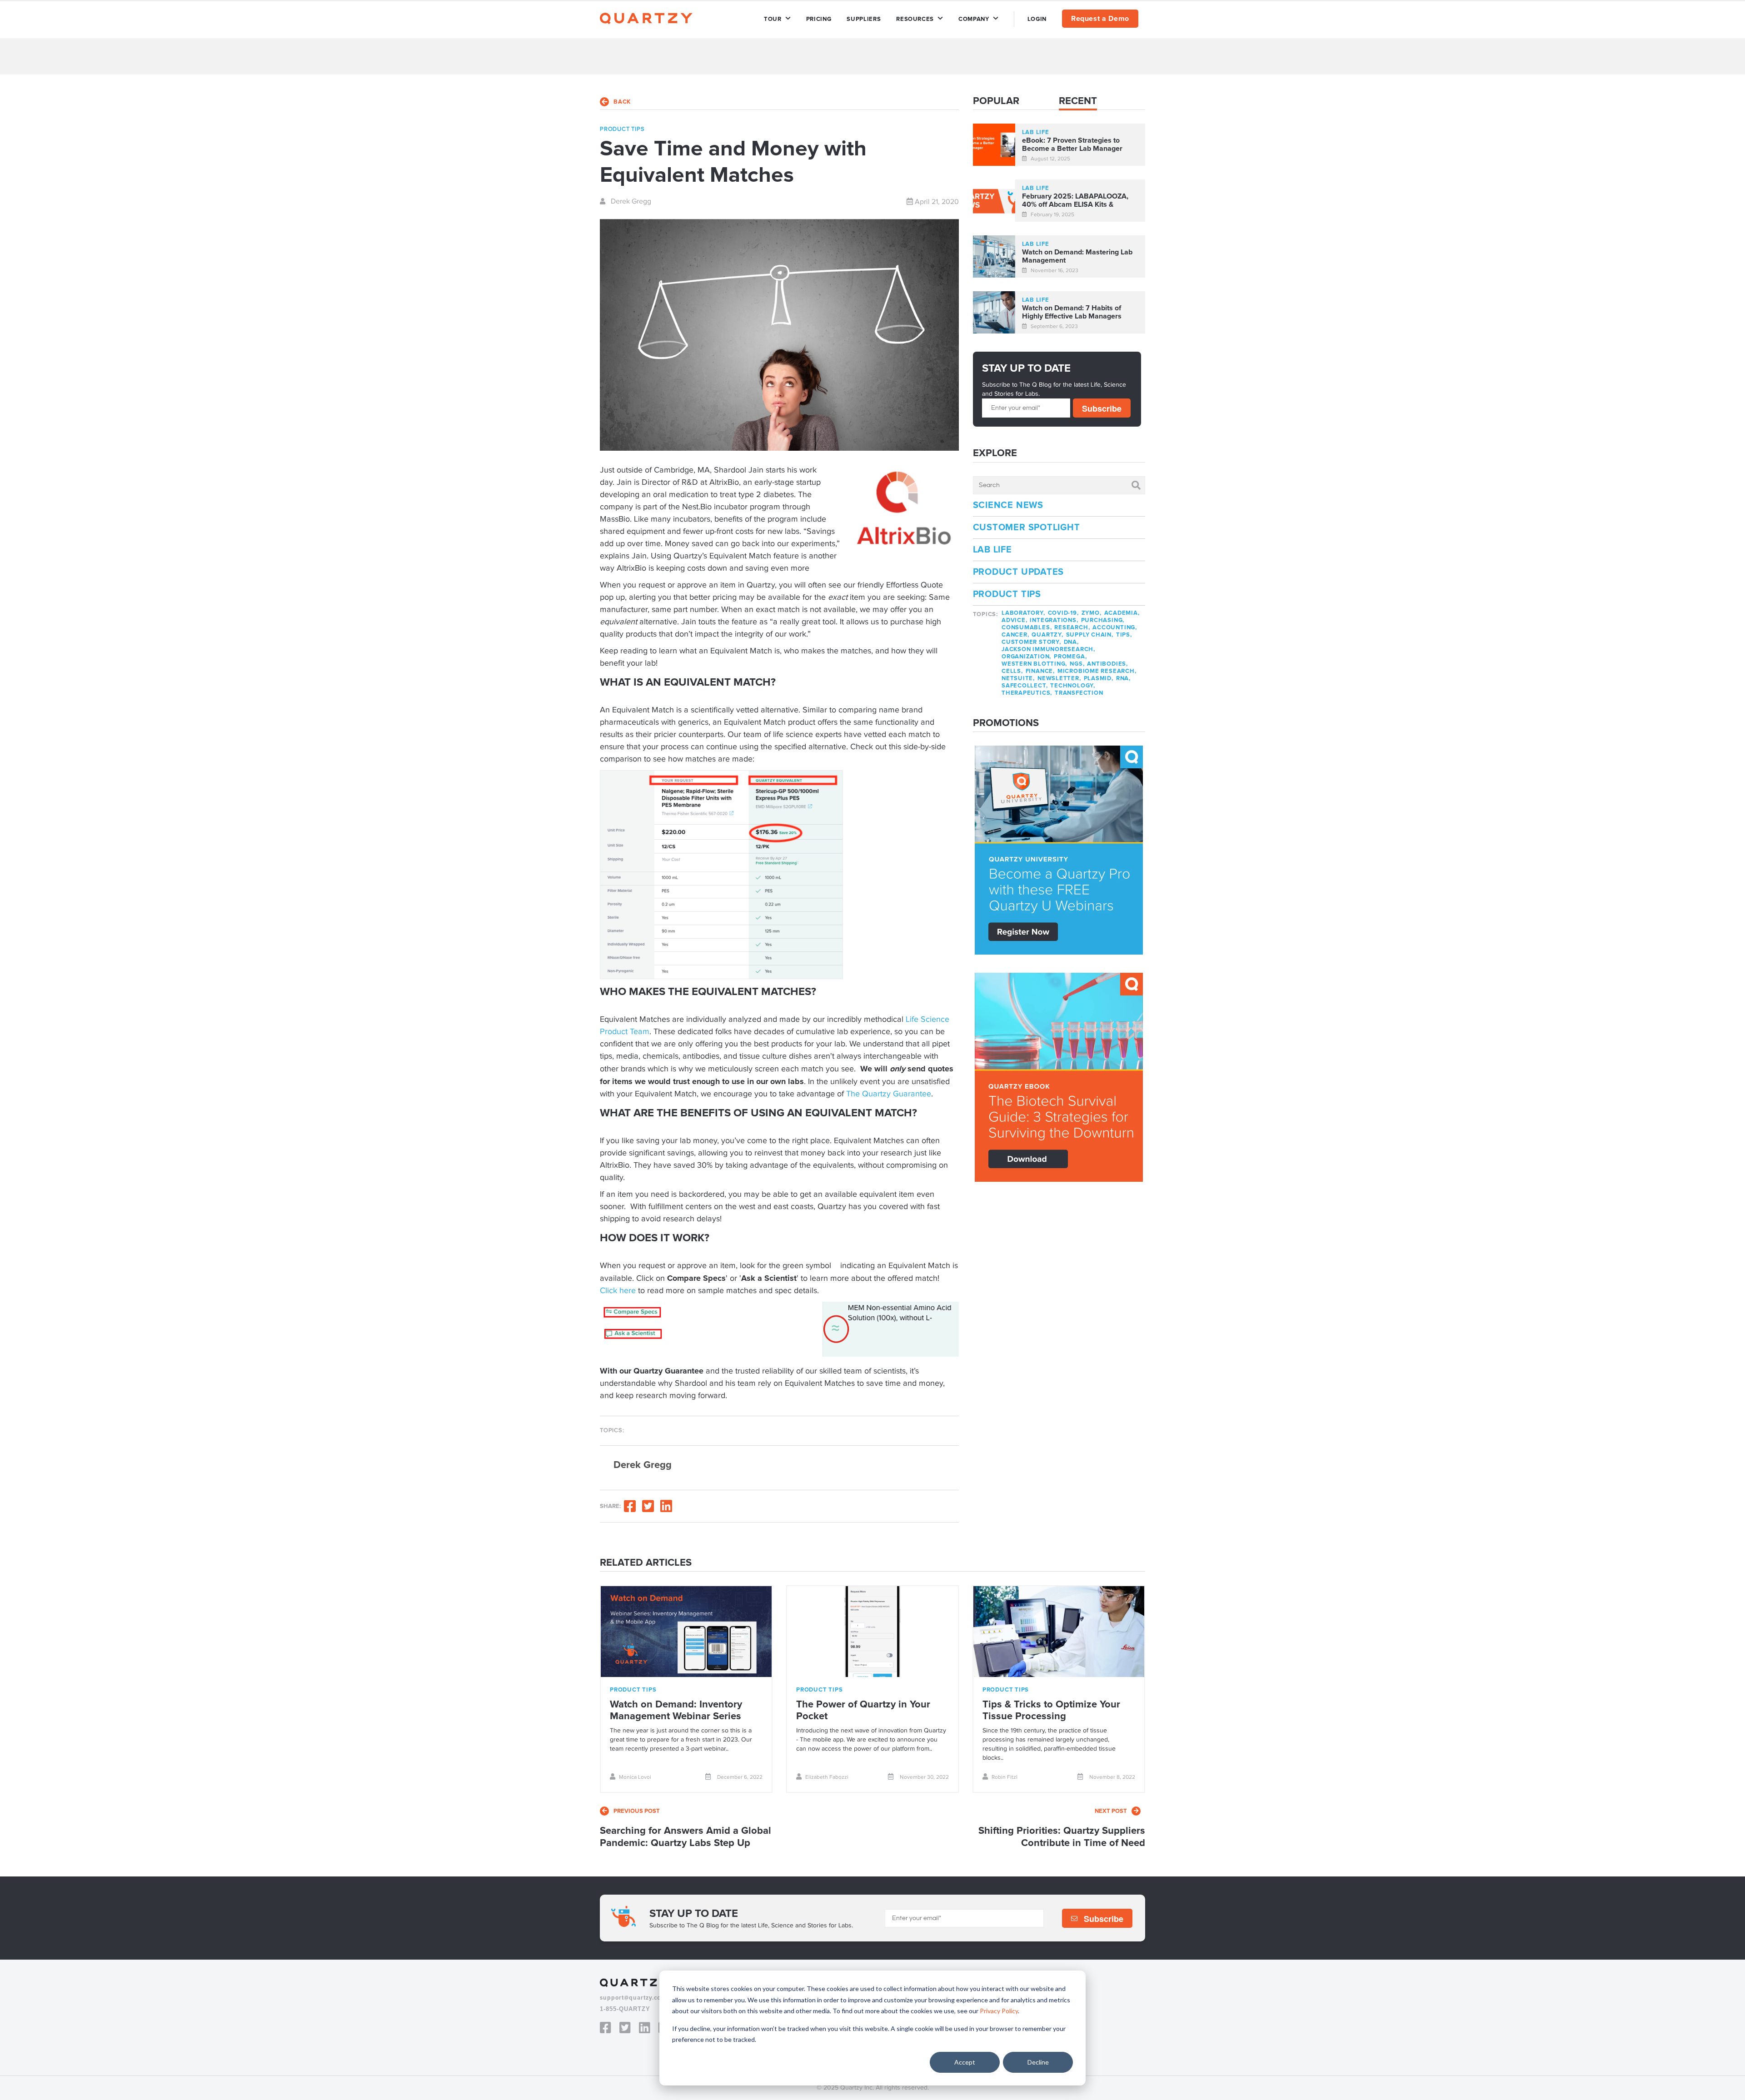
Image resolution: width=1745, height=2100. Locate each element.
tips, (1124, 635)
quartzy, (1047, 635)
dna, (1071, 642)
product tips (622, 129)
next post (1111, 1811)
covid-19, (1063, 613)
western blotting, (1034, 664)
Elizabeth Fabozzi (827, 1777)
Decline (1038, 2062)
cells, (1012, 671)
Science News (1008, 505)
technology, (1073, 686)
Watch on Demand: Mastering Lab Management (1077, 256)
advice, (1014, 620)
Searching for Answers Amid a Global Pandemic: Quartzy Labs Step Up (686, 1837)
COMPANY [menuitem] (974, 19)
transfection (1079, 693)
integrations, (1054, 620)
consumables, (1027, 627)
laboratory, (1023, 613)
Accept (965, 2062)
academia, (1122, 613)
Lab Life (992, 550)
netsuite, (1018, 678)
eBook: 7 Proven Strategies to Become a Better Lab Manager (1072, 145)
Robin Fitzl (1005, 1777)
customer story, (1031, 642)
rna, (1123, 678)
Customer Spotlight (1027, 527)
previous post (637, 1811)
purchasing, (1103, 620)
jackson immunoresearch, (1048, 649)
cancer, (1015, 635)
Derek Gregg (630, 201)
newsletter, (1059, 678)
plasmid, (1099, 678)
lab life (1036, 132)
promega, (1070, 657)
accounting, (1115, 627)
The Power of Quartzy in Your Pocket (863, 1710)
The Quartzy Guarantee (889, 1094)
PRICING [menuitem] (819, 19)
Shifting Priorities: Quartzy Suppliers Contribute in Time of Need (1062, 1837)
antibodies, (1107, 664)
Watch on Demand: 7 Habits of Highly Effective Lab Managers (1072, 312)
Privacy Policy (999, 2011)
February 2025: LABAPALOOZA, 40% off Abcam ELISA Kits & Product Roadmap (1075, 201)
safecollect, (1025, 686)
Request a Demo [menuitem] (1100, 19)
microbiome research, (1097, 671)
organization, (1026, 657)
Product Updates (1019, 572)
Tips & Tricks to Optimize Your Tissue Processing (1051, 1710)
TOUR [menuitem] (773, 19)
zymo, (1092, 613)
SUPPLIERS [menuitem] (864, 19)
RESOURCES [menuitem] (915, 19)
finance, (1040, 671)
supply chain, (1090, 635)
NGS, (1077, 664)
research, (1072, 627)
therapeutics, (1027, 693)
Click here (618, 1291)
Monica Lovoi (635, 1777)
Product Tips (1007, 594)
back (622, 102)
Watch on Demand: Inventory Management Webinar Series (676, 1710)
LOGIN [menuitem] (1037, 19)
